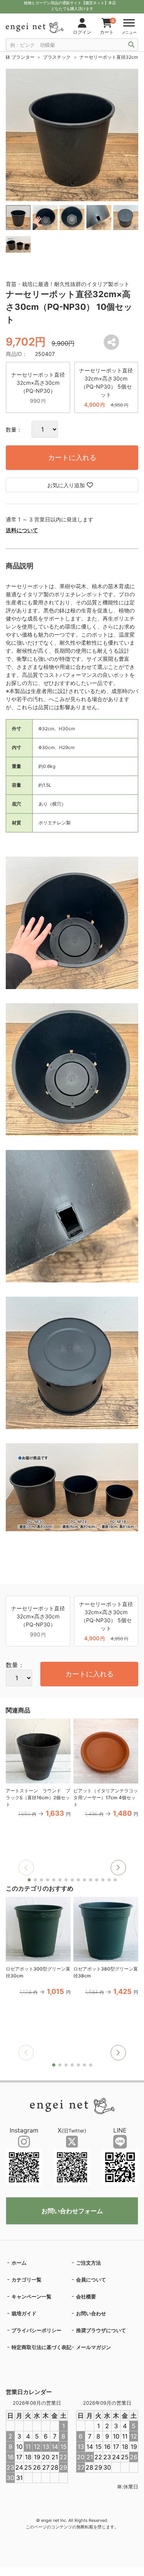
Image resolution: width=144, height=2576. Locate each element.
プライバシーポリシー (36, 2330)
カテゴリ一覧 (26, 2280)
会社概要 (86, 2296)
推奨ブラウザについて (101, 2330)
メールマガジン (94, 2347)
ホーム (19, 2263)
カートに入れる (72, 457)
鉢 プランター (20, 57)
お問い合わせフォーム (72, 2211)
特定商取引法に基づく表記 (41, 2347)
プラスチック (57, 57)
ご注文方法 (89, 2263)
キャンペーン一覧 (31, 2296)
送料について (22, 530)
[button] (118, 1868)
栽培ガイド (24, 2313)
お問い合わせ (91, 2313)
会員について (91, 2280)
